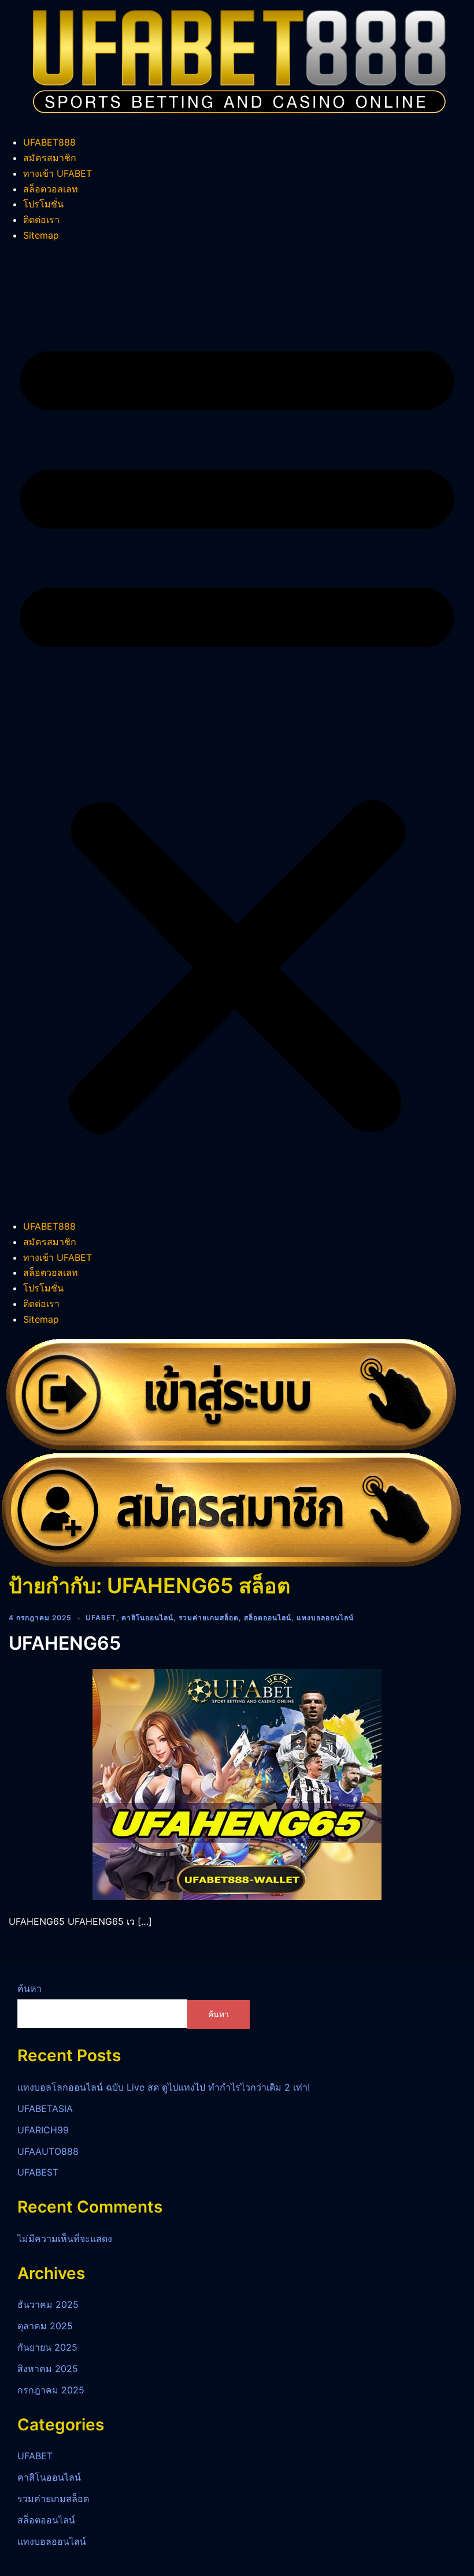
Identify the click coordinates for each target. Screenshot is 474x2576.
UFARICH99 (43, 2130)
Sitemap (41, 235)
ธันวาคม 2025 (48, 2304)
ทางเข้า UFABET (58, 173)
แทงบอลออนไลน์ (325, 1618)
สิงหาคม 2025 (48, 2369)
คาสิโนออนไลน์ (147, 1618)
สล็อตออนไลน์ (268, 1618)
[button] (237, 731)
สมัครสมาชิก (50, 158)
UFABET (101, 1618)
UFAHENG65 (65, 1643)
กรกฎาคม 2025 (51, 2390)
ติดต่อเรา (41, 220)
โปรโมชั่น (43, 204)
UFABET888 (49, 142)
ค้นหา (29, 1988)
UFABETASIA (45, 2109)
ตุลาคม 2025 (45, 2326)
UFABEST (38, 2172)
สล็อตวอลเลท (51, 189)
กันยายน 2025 (47, 2347)
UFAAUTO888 (48, 2151)
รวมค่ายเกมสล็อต (209, 1618)
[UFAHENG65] (237, 1783)
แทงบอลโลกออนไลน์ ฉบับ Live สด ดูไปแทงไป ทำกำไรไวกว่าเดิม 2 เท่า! (164, 2087)
